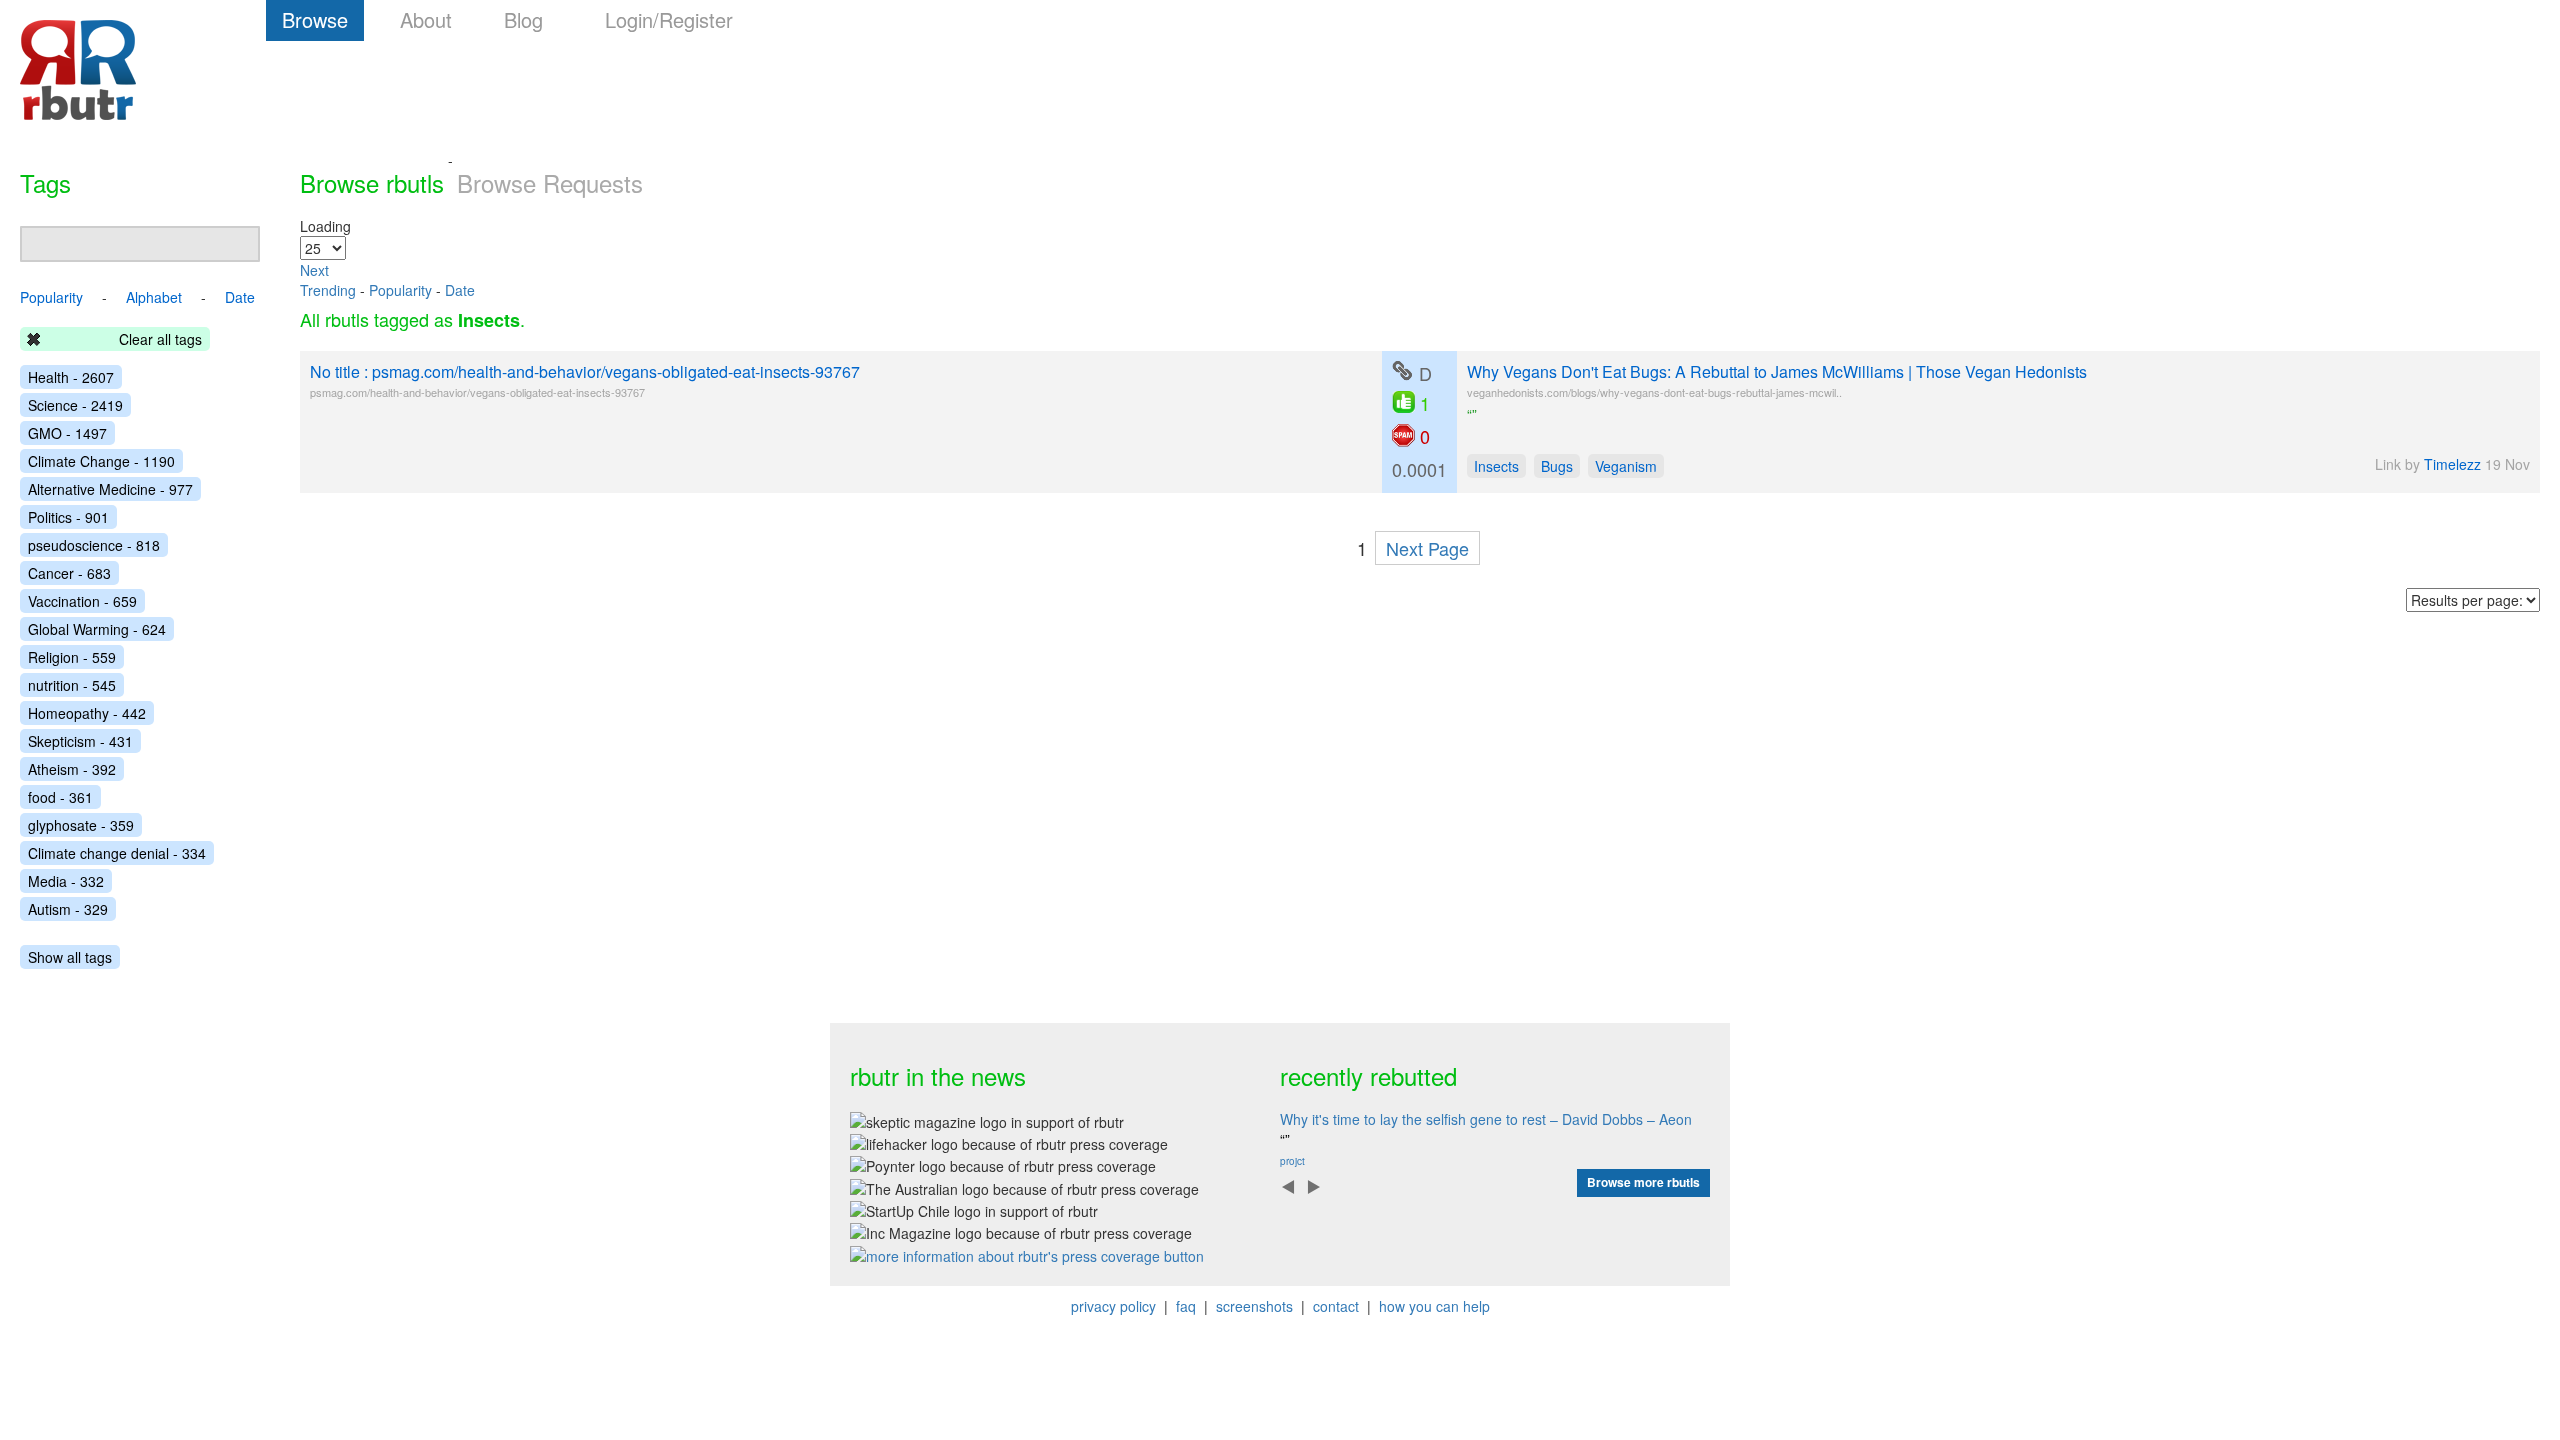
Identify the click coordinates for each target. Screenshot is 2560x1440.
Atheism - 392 (72, 769)
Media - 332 (66, 881)
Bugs (1557, 466)
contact (1336, 1306)
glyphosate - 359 (81, 825)
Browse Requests (550, 182)
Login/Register (669, 19)
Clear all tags (160, 339)
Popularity (400, 290)
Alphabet (154, 297)
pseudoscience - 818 (94, 545)
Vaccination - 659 (82, 601)
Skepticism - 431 (80, 741)
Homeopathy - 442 (87, 713)
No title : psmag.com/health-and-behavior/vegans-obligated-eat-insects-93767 (585, 371)
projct (1292, 1161)
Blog (523, 19)
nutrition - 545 (72, 685)
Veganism (1626, 466)
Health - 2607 (71, 377)
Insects (1496, 466)
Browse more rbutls (1643, 1182)
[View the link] (1402, 371)
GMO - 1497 (67, 433)
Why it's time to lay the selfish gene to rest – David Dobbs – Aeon (1486, 1119)
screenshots (1254, 1306)
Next (314, 270)
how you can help (1434, 1306)
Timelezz (2452, 464)
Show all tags (70, 957)
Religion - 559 (72, 657)
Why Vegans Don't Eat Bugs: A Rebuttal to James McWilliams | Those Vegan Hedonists (1777, 371)
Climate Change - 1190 (101, 461)
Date (460, 290)
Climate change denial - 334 (117, 853)
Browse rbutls (372, 182)
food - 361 (60, 797)
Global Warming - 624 (97, 629)
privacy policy (1113, 1306)
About (426, 19)
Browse (315, 19)
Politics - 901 (68, 517)
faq (1186, 1306)
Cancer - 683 (69, 573)
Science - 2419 (75, 405)
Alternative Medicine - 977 (110, 489)
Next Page (1427, 548)
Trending (328, 290)
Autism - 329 (68, 909)
